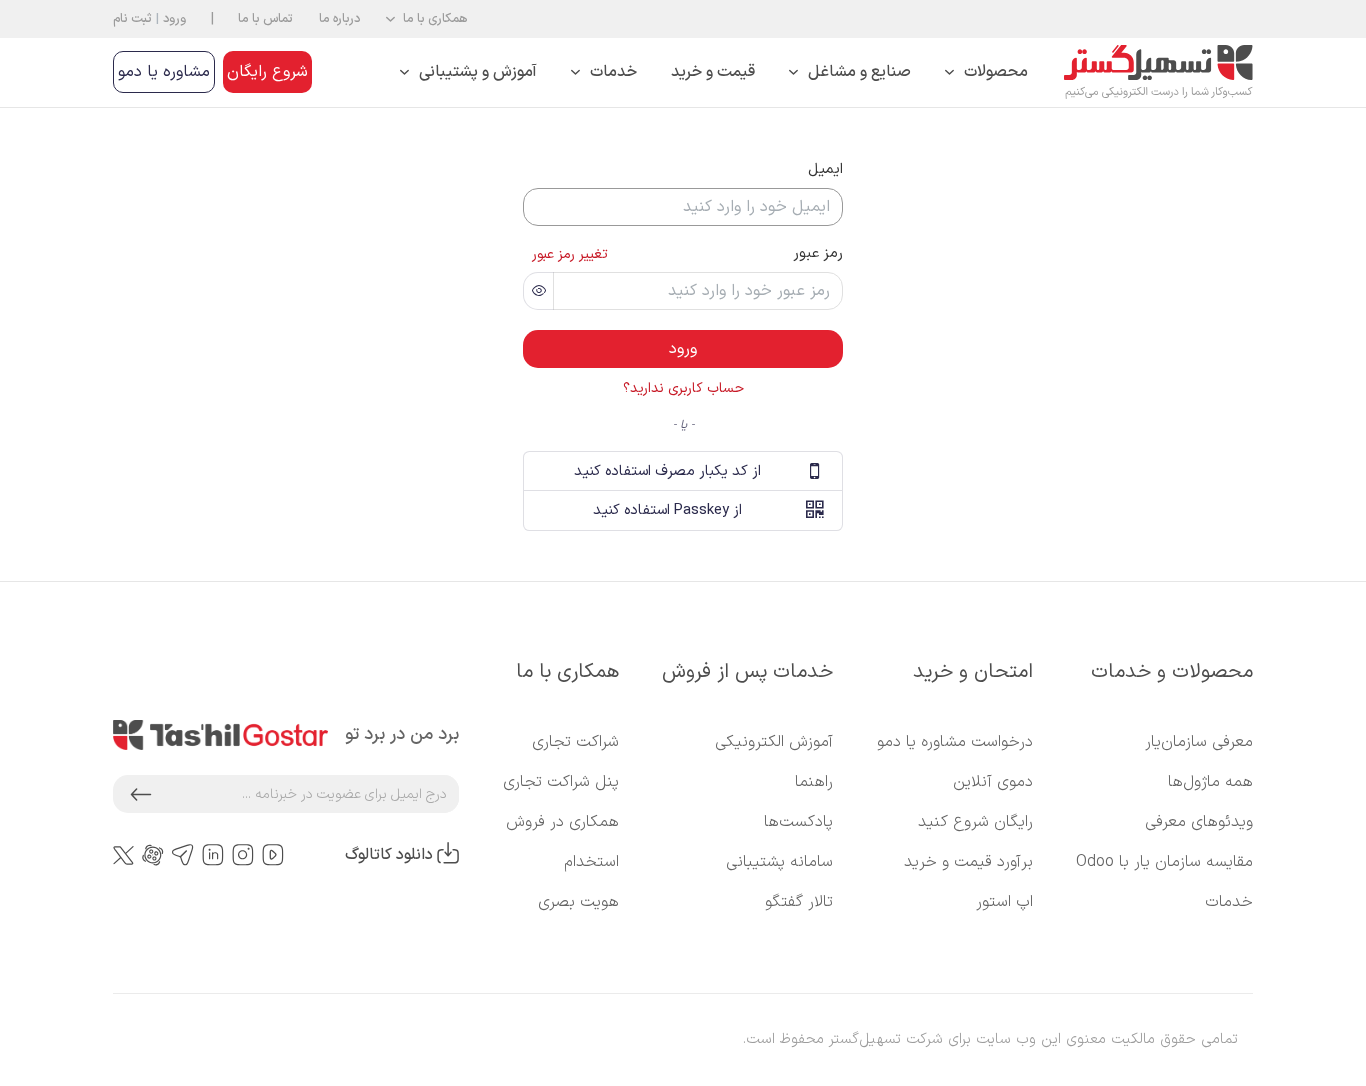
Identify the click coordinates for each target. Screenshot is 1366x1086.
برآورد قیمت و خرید (968, 862)
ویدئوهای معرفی (1199, 822)
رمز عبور (818, 253)
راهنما (814, 782)
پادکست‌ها (798, 822)
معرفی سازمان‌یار (1199, 742)
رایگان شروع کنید (975, 822)
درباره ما (339, 18)
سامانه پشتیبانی (779, 862)
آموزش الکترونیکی (774, 742)
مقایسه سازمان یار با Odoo (1164, 862)
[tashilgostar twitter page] (123, 855)
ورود (174, 18)
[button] (426, 19)
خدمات (1229, 902)
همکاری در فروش (562, 822)
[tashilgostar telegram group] (183, 855)
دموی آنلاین (993, 782)
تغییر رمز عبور (570, 254)
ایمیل (825, 169)
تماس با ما (265, 18)
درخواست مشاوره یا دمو (955, 742)
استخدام (591, 862)
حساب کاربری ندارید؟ (683, 388)
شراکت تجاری (575, 742)
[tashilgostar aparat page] (153, 855)
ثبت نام (132, 18)
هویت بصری (578, 902)
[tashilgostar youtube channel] (273, 855)
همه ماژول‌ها (1210, 782)
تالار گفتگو (799, 902)
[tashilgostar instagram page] (243, 855)
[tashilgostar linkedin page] (213, 855)
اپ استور (1004, 902)
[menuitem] (986, 72)
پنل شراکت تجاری (561, 782)
